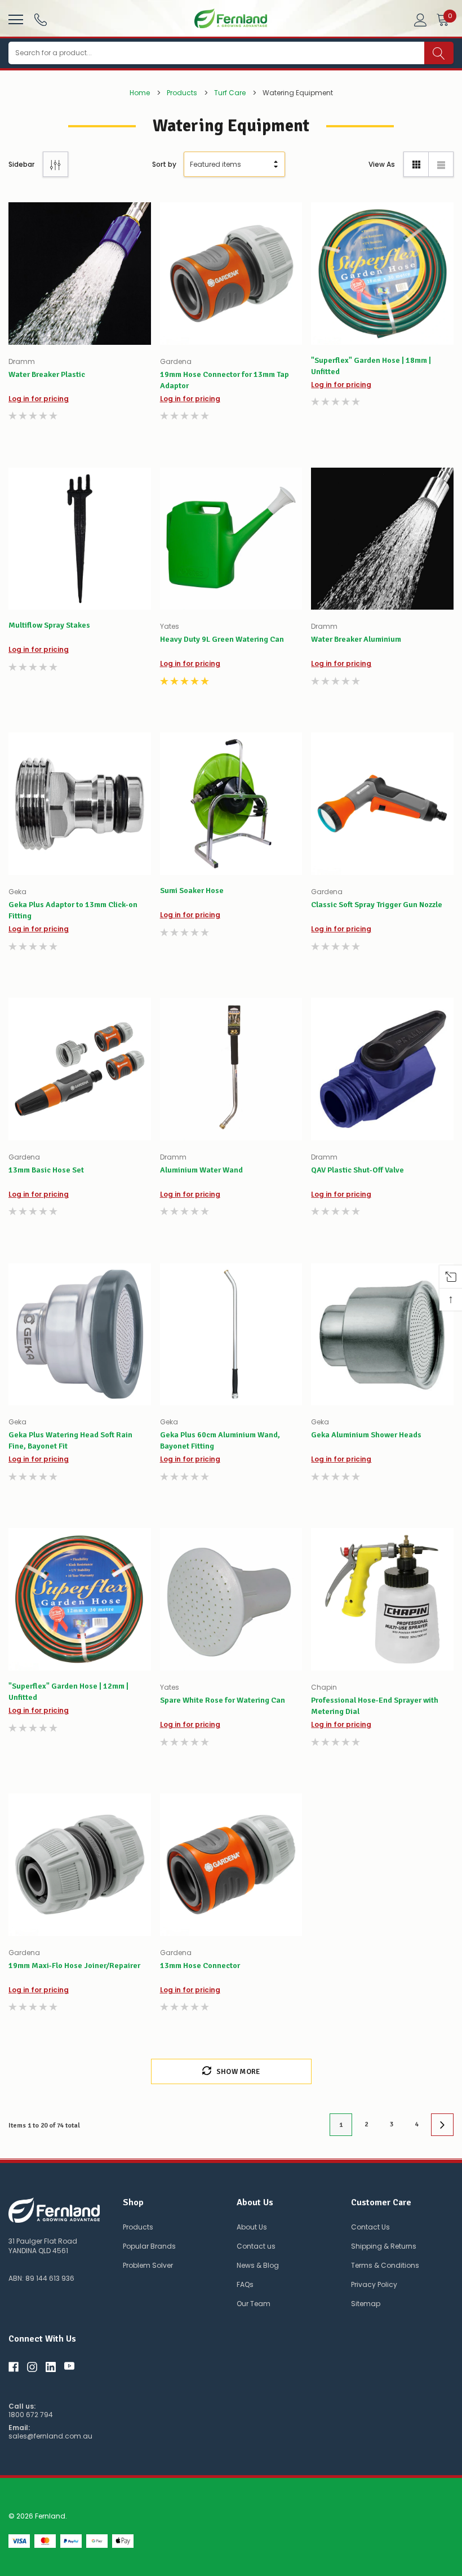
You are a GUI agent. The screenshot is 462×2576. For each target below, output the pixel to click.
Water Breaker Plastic (47, 374)
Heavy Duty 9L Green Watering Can (222, 639)
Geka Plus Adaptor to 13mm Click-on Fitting (73, 910)
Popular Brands (149, 2246)
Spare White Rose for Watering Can (223, 1700)
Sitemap (366, 2304)
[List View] (441, 164)
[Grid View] (416, 164)
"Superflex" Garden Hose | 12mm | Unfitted (68, 1692)
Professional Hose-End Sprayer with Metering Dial (375, 1706)
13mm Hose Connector (200, 1966)
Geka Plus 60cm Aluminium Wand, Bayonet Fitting (220, 1440)
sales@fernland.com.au (50, 2436)
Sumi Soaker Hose (192, 891)
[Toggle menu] (14, 18)
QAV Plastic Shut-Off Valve (357, 1170)
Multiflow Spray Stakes (49, 625)
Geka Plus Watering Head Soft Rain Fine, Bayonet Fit (70, 1440)
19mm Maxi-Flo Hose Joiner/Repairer (74, 1966)
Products (138, 2227)
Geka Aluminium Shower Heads (366, 1435)
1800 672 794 (31, 2415)
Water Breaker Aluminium (356, 639)
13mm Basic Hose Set (46, 1170)
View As (382, 164)
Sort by (164, 164)
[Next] (442, 2125)
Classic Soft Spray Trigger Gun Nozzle (377, 905)
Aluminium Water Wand (201, 1170)
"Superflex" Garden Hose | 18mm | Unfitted (371, 366)
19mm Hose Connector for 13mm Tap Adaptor (225, 380)
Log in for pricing (39, 399)
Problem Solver (148, 2265)
